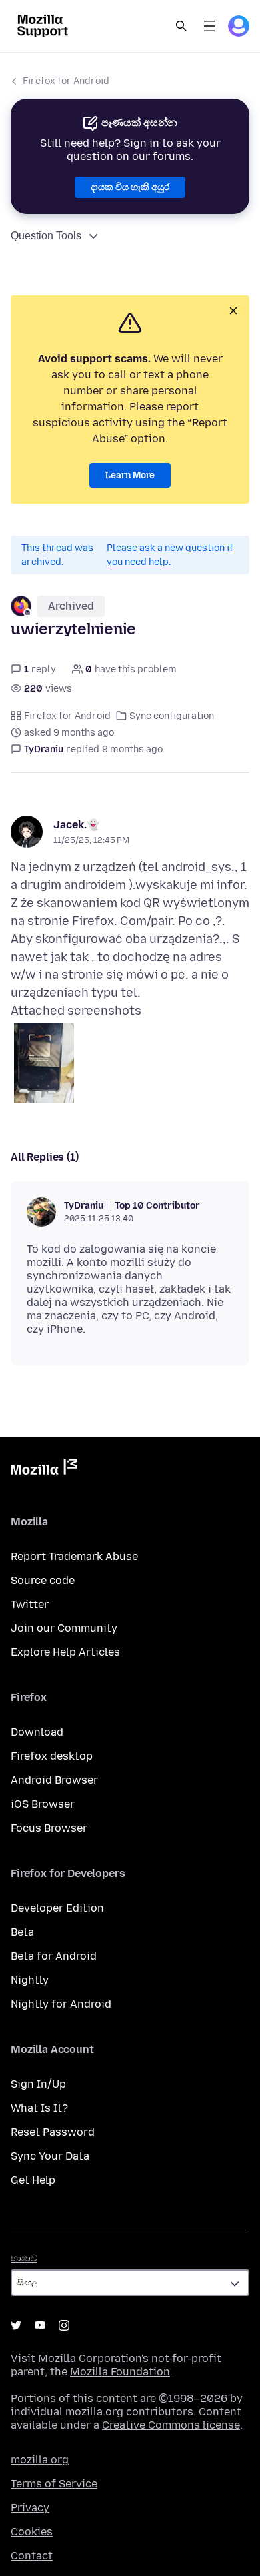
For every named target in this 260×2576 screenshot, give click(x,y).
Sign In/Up (38, 2084)
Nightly (30, 1980)
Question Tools (46, 236)
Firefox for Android (66, 81)
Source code (43, 1580)
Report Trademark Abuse (74, 1556)
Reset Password (53, 2132)
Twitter (30, 1604)
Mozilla (44, 1469)
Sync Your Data (50, 2156)
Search (181, 26)
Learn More (130, 475)
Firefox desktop (52, 1756)
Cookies (32, 2532)
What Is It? (39, 2108)
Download (37, 1732)
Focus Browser (49, 1828)
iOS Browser (43, 1804)
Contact (32, 2556)
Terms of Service (54, 2484)
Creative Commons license (171, 2425)
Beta (22, 1932)
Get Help (33, 2180)
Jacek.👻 (77, 825)
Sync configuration (172, 716)
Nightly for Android (61, 2004)
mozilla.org (40, 2460)
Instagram (64, 2325)
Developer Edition (57, 1908)
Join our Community (64, 1628)
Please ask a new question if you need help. (170, 555)
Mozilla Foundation (120, 2372)
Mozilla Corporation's (93, 2358)
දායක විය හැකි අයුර (130, 187)
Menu (209, 26)
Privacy (30, 2508)
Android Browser (54, 1780)
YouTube (40, 2325)
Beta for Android (54, 1956)
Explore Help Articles (65, 1652)
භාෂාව (24, 2258)
